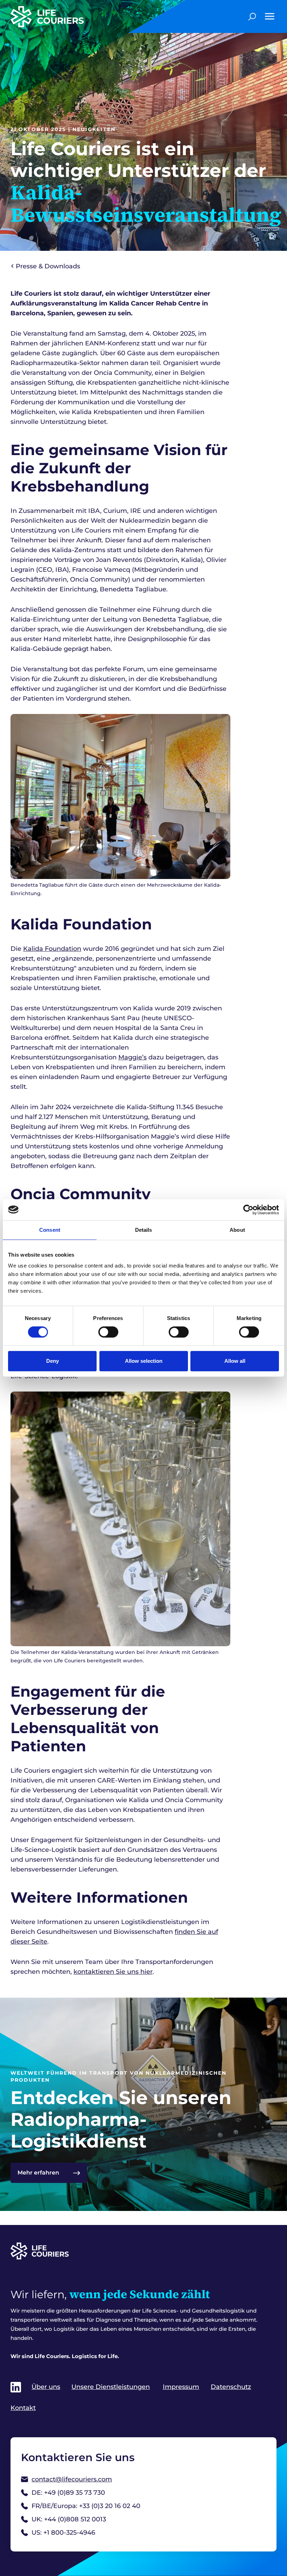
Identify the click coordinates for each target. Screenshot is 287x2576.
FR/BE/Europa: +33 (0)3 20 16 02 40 (86, 2506)
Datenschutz (231, 2387)
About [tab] (237, 1230)
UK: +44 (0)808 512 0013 (69, 2519)
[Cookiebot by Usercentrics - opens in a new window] (248, 1210)
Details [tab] (144, 1230)
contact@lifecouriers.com (72, 2479)
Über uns (46, 2387)
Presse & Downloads (48, 266)
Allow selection (144, 1361)
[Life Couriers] (89, 17)
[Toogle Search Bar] (252, 16)
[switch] (108, 1332)
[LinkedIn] (16, 2387)
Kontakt (23, 2408)
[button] (269, 16)
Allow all (235, 1361)
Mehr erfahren (38, 2173)
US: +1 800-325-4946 (63, 2533)
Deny (52, 1361)
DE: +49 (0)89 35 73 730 (68, 2493)
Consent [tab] (50, 1230)
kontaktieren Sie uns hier (113, 1972)
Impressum (181, 2387)
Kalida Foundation (52, 949)
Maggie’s (132, 1057)
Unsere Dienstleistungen (111, 2387)
